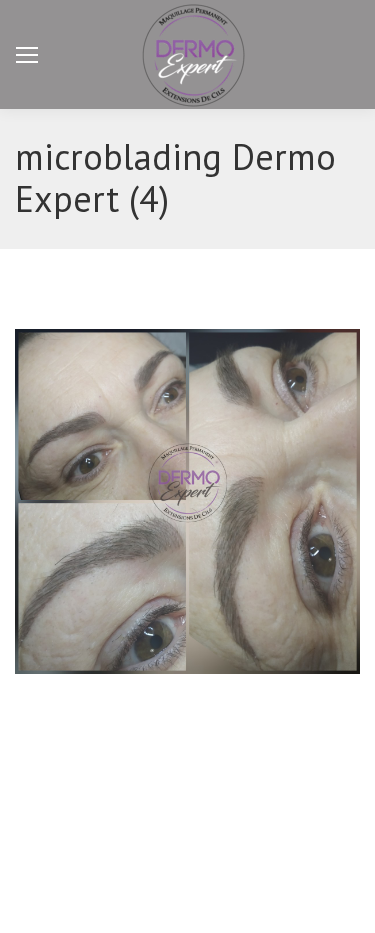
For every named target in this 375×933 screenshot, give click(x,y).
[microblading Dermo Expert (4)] (187, 501)
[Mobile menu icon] (27, 55)
